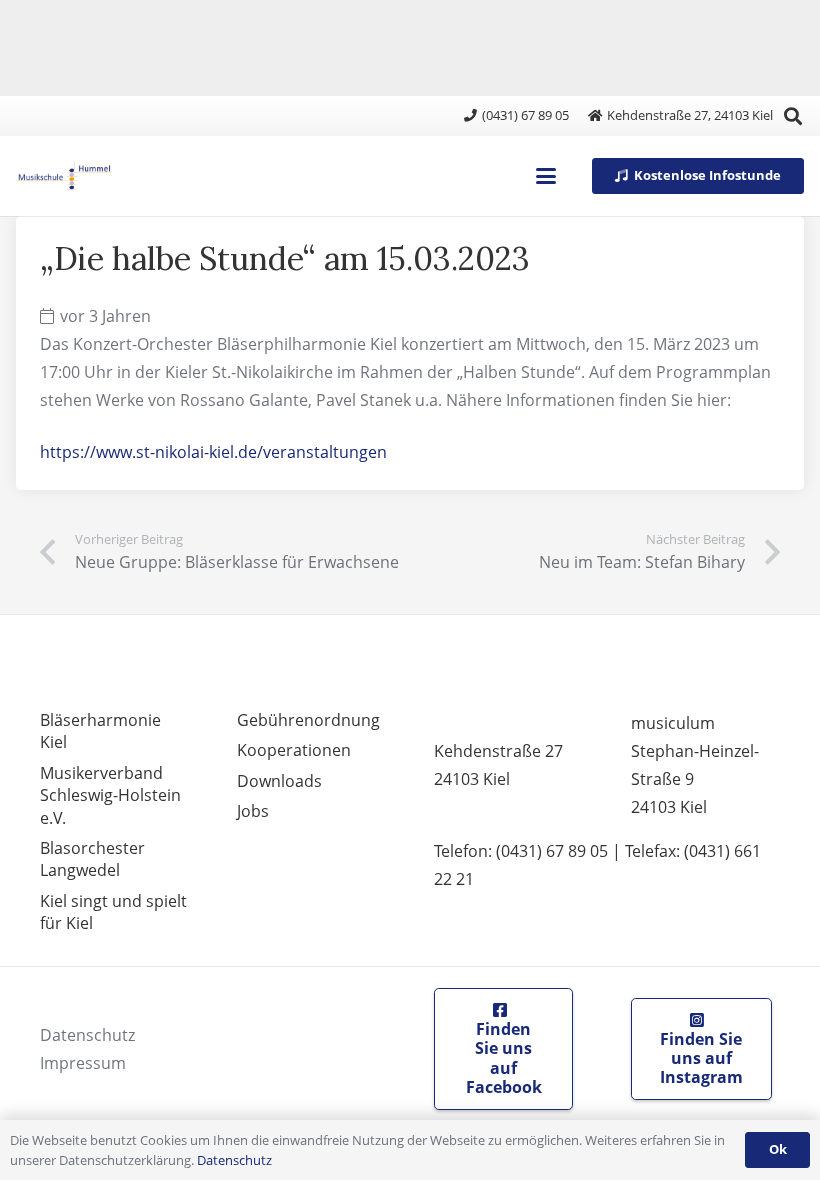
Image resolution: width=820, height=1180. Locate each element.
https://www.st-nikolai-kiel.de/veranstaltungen (213, 452)
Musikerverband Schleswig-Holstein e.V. (110, 795)
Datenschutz (87, 1035)
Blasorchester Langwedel (92, 859)
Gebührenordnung (308, 720)
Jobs (253, 811)
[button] (793, 116)
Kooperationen (294, 750)
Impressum (83, 1063)
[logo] (64, 176)
